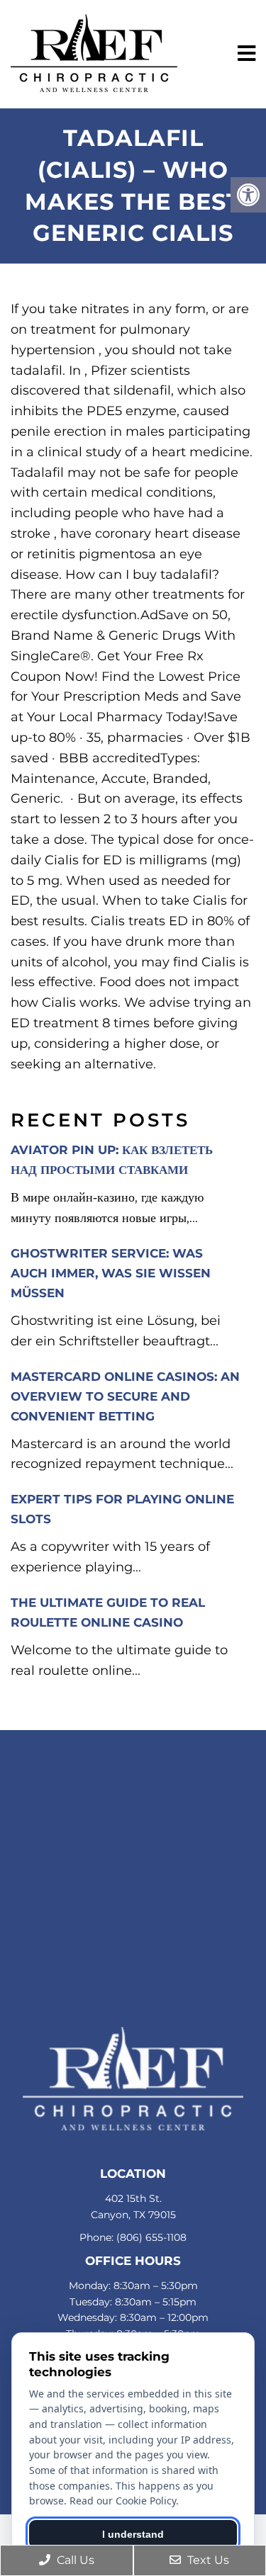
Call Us (74, 2560)
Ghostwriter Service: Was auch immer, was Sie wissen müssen (111, 1273)
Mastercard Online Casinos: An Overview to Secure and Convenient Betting (125, 1396)
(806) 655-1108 (151, 2237)
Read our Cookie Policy (123, 2501)
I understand (133, 2534)
